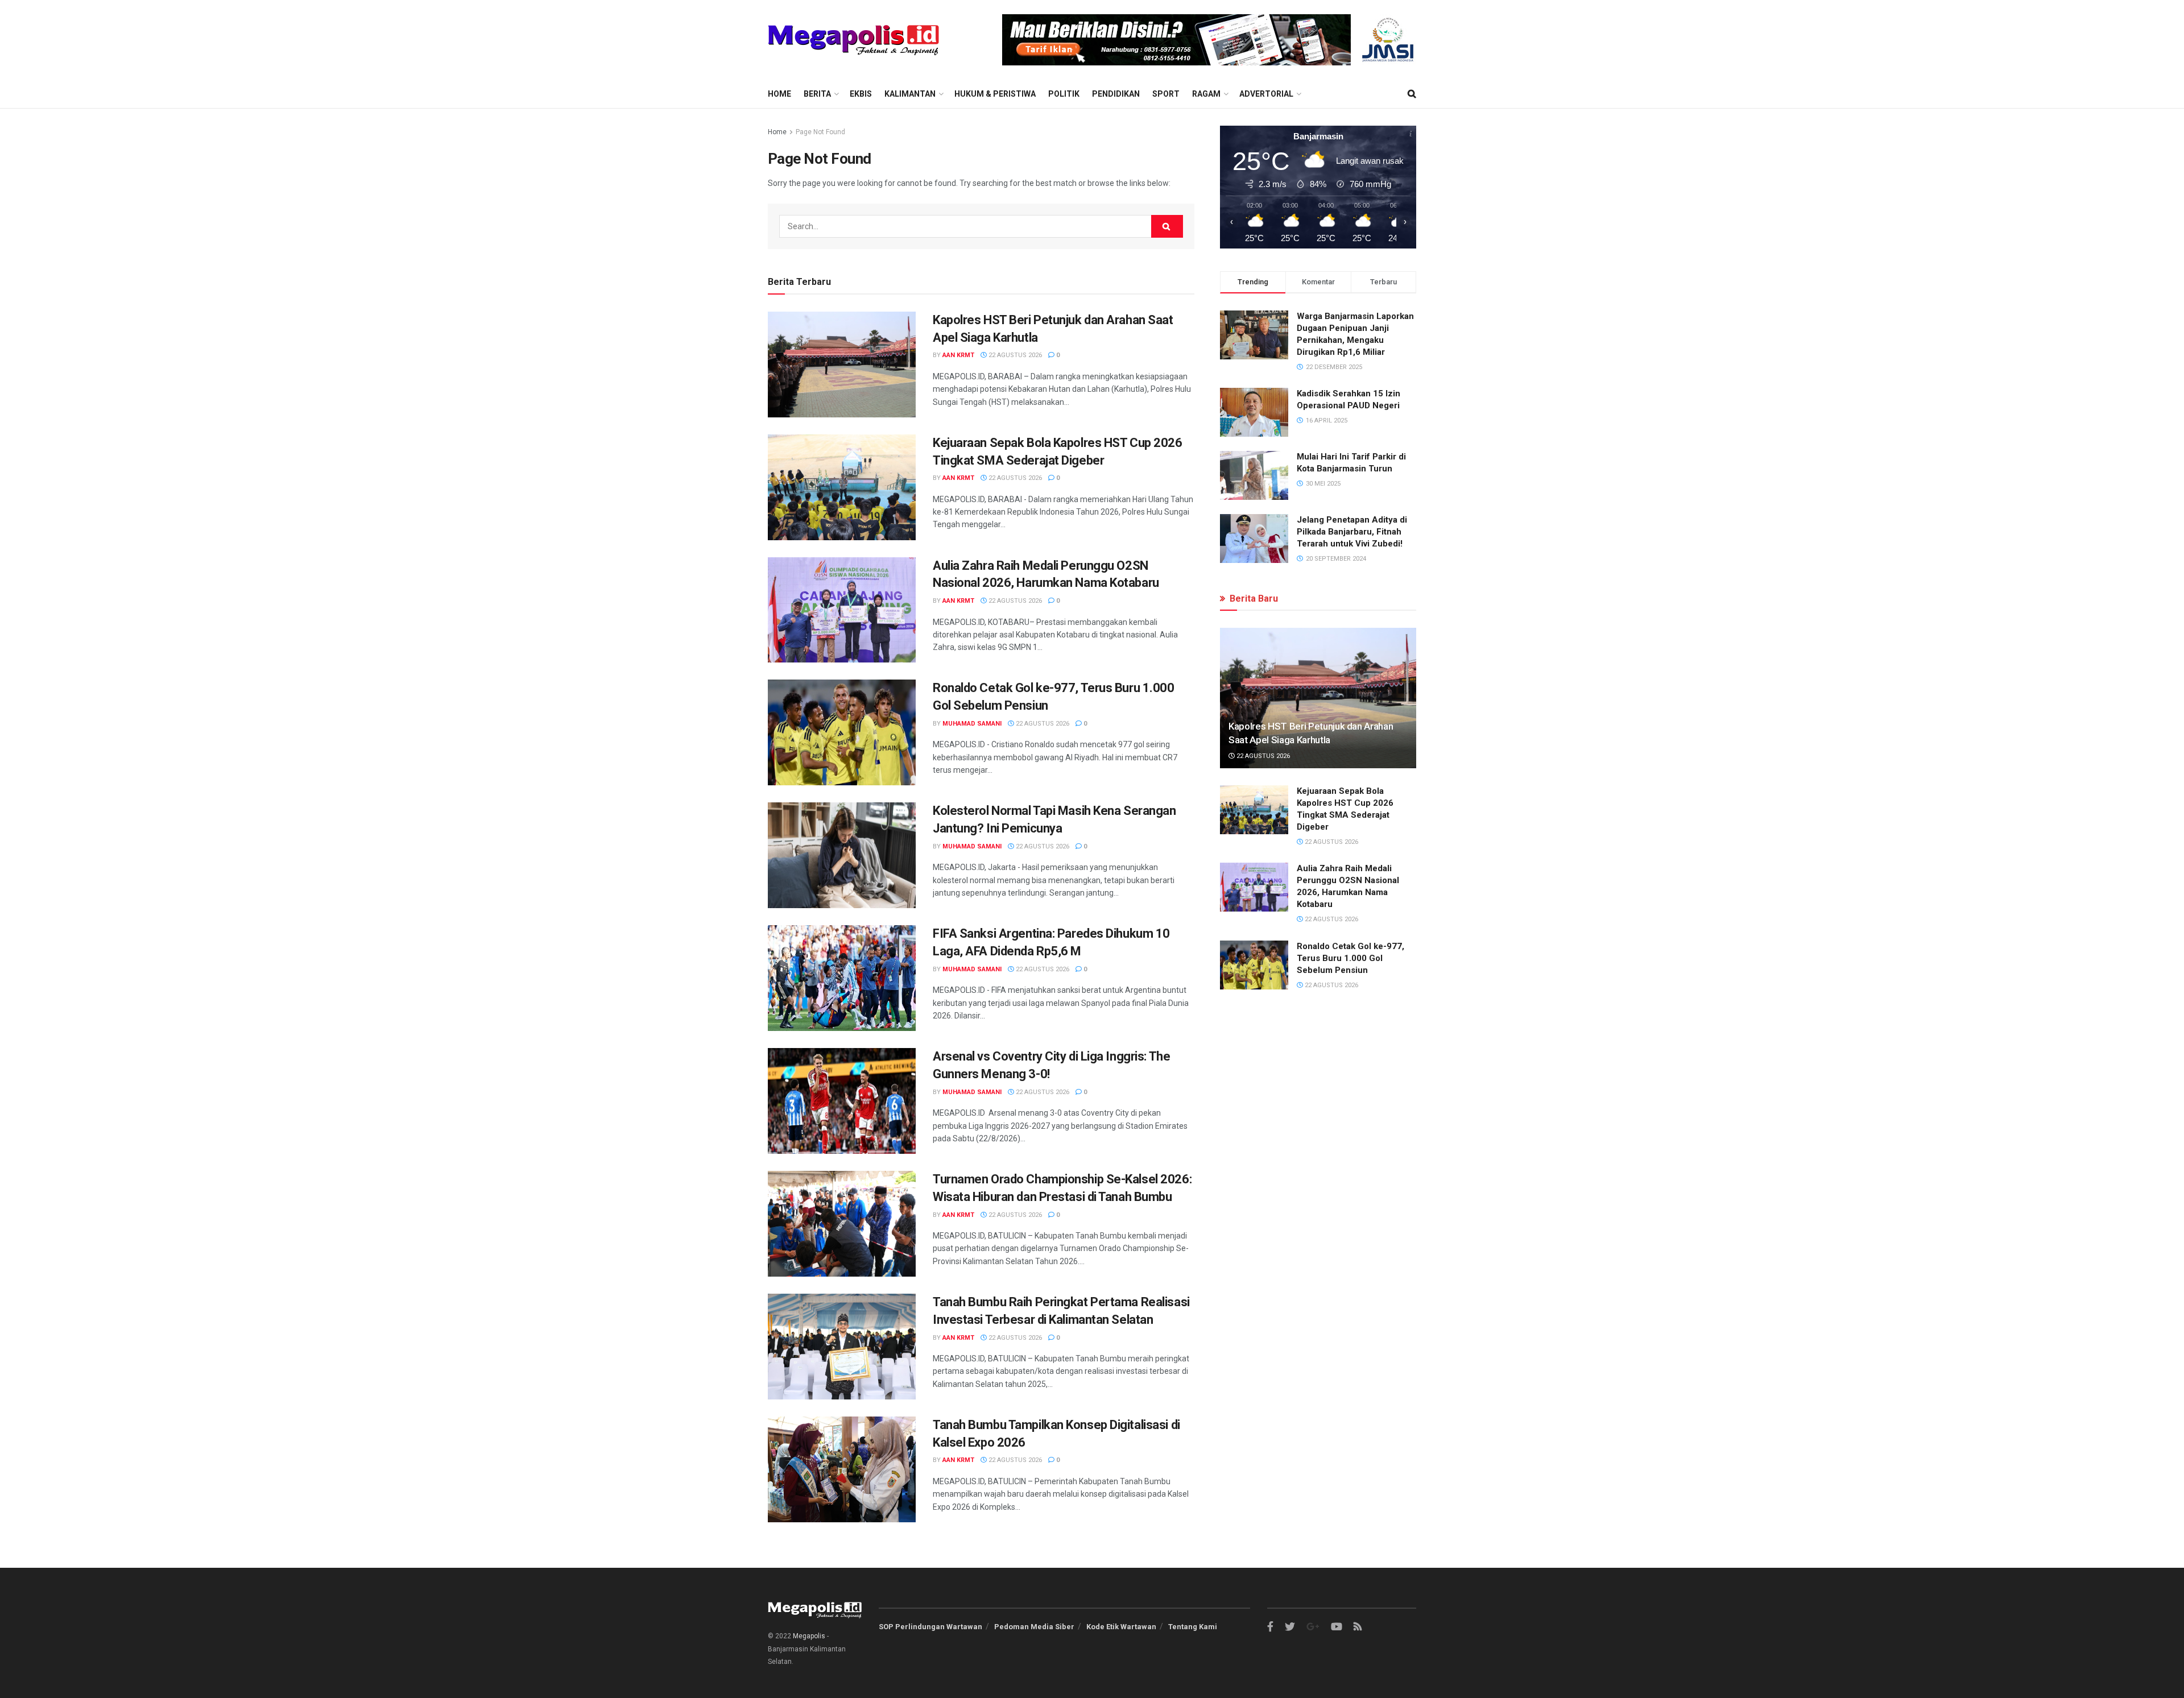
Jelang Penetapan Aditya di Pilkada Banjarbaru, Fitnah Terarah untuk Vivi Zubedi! (1352, 532)
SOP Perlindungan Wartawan (930, 1627)
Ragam (1206, 94)
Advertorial (1266, 94)
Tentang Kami (1193, 1627)
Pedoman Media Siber (1034, 1627)
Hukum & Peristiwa (995, 94)
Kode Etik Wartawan (1121, 1627)
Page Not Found (820, 132)
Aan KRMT (958, 355)
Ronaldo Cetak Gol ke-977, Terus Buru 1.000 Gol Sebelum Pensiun (1350, 958)
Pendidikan (1116, 94)
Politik (1064, 94)
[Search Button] (1167, 226)
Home (779, 94)
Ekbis (861, 94)
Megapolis (809, 1636)
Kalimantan (910, 94)
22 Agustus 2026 (1014, 355)
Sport (1166, 94)
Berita (817, 94)
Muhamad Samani (972, 724)
